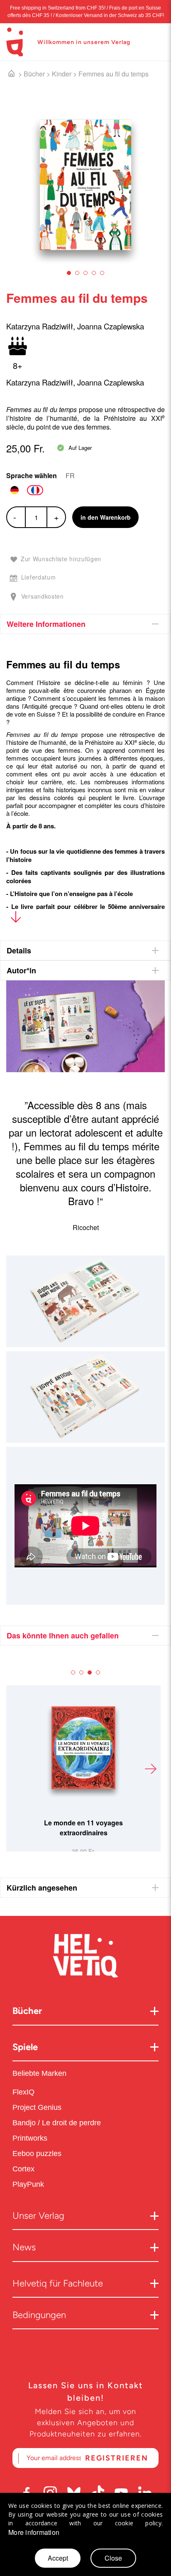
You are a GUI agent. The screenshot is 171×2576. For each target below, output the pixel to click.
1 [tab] (69, 273)
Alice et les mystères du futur (83, 1823)
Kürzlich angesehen (42, 1888)
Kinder (62, 74)
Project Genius (38, 2107)
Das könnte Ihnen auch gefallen (63, 1635)
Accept (58, 2558)
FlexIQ (23, 2092)
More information (34, 2532)
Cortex (24, 2169)
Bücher (34, 74)
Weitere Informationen (46, 624)
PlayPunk (28, 2184)
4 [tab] (94, 273)
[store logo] (15, 42)
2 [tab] (77, 273)
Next (150, 1768)
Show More (16, 919)
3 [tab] (85, 273)
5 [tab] (102, 273)
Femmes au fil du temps (114, 74)
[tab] (85, 624)
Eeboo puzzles (37, 2154)
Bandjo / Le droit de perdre (57, 2123)
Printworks (31, 2138)
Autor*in (21, 970)
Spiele (25, 2047)
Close (113, 2558)
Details (19, 950)
